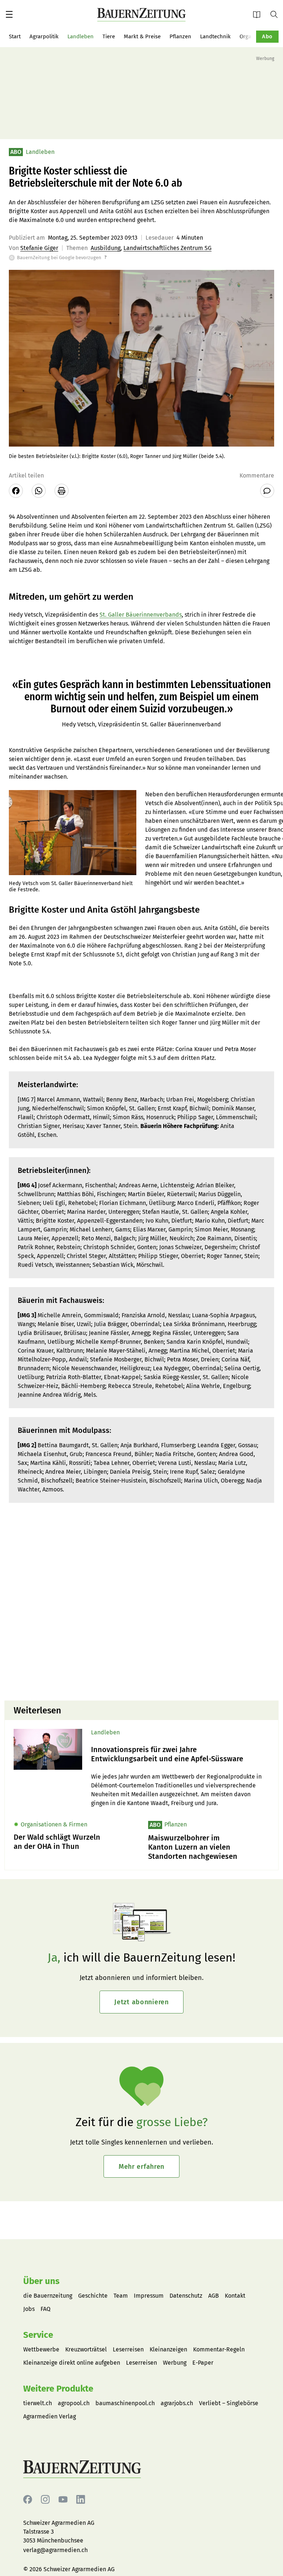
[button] (9, 14)
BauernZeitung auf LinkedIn (81, 2500)
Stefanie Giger (39, 248)
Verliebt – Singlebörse (229, 2403)
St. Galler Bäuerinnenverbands (141, 615)
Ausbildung (106, 248)
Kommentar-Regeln (219, 2349)
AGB (214, 2296)
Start (15, 36)
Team (121, 2296)
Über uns (41, 2281)
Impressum (149, 2296)
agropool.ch (74, 2403)
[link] (180, 1754)
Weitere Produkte (58, 2389)
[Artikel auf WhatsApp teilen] (39, 491)
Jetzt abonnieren (141, 2002)
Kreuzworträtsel (86, 2349)
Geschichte (93, 2296)
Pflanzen (180, 36)
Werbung (175, 2363)
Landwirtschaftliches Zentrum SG (167, 248)
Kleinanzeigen (168, 2349)
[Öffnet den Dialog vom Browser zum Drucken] (62, 491)
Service (38, 2335)
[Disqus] (141, 1601)
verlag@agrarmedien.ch (55, 2550)
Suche (277, 14)
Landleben (81, 36)
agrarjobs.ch (177, 2403)
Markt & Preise (142, 36)
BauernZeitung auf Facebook (28, 2500)
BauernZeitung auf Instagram (45, 2500)
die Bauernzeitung (48, 2296)
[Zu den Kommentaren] (267, 491)
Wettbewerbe (41, 2349)
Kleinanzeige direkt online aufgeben (72, 2363)
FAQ (46, 2309)
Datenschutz (186, 2296)
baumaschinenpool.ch (125, 2403)
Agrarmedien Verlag (50, 2416)
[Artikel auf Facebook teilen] (16, 491)
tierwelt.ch (38, 2403)
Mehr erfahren (141, 2167)
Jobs (29, 2309)
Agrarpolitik (44, 36)
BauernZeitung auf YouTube (63, 2500)
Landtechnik (215, 36)
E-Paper (259, 14)
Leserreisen (128, 2349)
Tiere (109, 36)
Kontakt (235, 2296)
